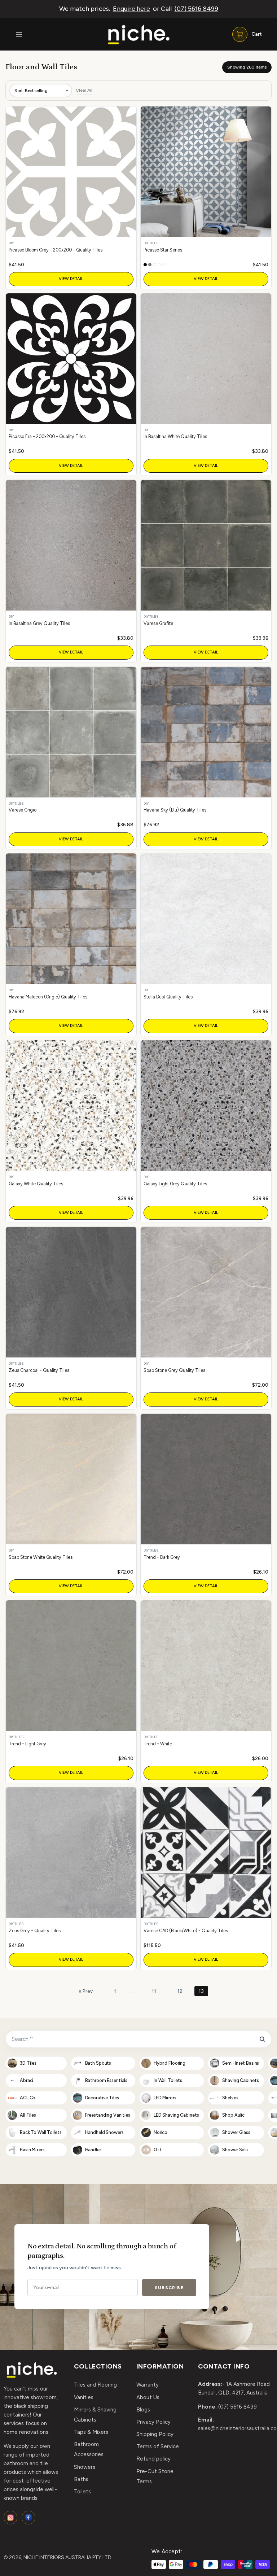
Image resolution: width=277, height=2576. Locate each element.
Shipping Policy (155, 2434)
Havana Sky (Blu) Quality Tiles (175, 810)
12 (180, 1991)
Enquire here (131, 9)
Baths (81, 2479)
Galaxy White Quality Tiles (36, 1184)
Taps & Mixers (91, 2432)
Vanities (84, 2397)
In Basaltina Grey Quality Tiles (39, 623)
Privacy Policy (153, 2422)
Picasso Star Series (163, 250)
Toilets (82, 2492)
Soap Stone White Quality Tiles (41, 1557)
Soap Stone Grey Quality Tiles (174, 1370)
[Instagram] (10, 2518)
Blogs (143, 2410)
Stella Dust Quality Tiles (168, 997)
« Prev (86, 1991)
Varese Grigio (23, 810)
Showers (85, 2467)
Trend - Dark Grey (162, 1557)
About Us (148, 2397)
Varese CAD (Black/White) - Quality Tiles (186, 1931)
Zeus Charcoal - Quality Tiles (39, 1370)
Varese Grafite (158, 623)
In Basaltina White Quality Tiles (175, 436)
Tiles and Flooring (95, 2385)
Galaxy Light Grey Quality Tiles (175, 1184)
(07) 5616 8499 (196, 9)
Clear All (84, 90)
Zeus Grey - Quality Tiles (35, 1931)
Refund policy (153, 2459)
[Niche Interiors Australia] (138, 34)
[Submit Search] (262, 2039)
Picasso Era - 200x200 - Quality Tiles (47, 436)
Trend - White (158, 1744)
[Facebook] (28, 2518)
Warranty (148, 2385)
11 (154, 1991)
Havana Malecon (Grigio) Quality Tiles (48, 997)
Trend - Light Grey (27, 1744)
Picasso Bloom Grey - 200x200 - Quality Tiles (56, 250)
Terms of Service (158, 2446)
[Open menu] (19, 34)
